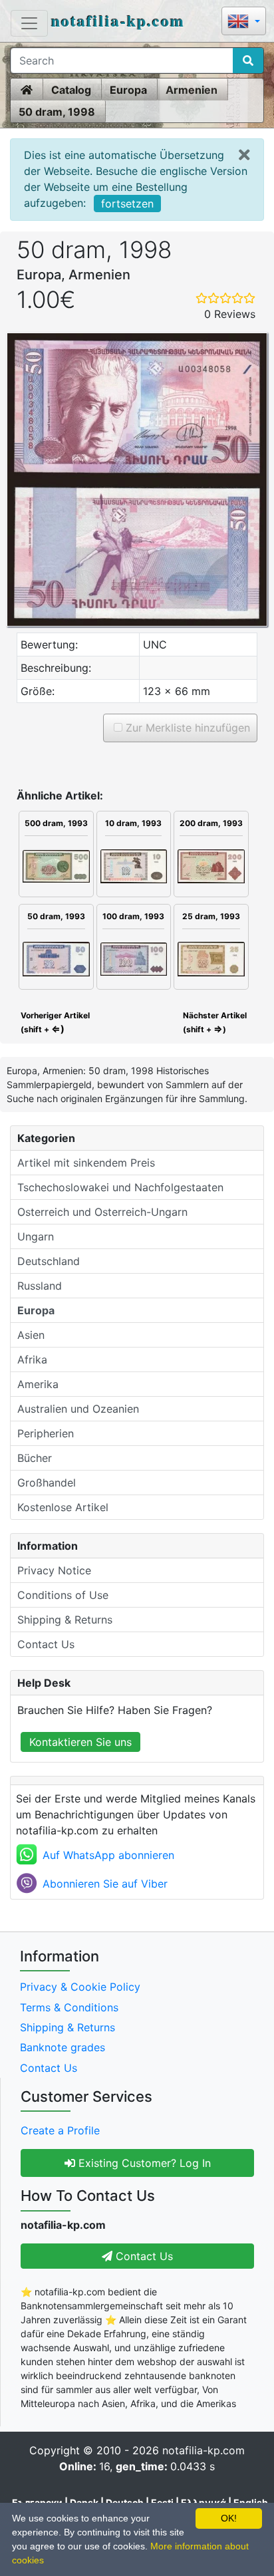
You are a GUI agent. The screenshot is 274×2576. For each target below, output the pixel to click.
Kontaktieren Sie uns (80, 1742)
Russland (40, 1286)
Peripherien (46, 1433)
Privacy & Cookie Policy (80, 1987)
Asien (31, 1335)
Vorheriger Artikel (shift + (54, 1022)
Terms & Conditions (69, 2007)
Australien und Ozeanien (78, 1409)
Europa (128, 90)
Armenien (192, 90)
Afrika (32, 1360)
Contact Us (46, 1644)
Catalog (71, 90)
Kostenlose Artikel (63, 1507)
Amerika (38, 1384)
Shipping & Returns (65, 1620)
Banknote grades (63, 2047)
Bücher (35, 1458)
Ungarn (36, 1236)
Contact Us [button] (143, 2256)
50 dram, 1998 (57, 112)
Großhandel (47, 1483)
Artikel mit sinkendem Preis (86, 1163)
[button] (244, 22)
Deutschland (49, 1261)
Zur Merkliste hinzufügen (186, 728)
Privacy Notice (54, 1570)
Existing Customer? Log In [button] (143, 2163)
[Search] (248, 61)
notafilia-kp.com (118, 20)
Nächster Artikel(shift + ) (215, 1022)
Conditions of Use (63, 1595)
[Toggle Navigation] (29, 23)
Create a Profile (60, 2130)
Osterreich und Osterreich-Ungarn (102, 1212)
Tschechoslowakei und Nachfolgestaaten (120, 1187)
